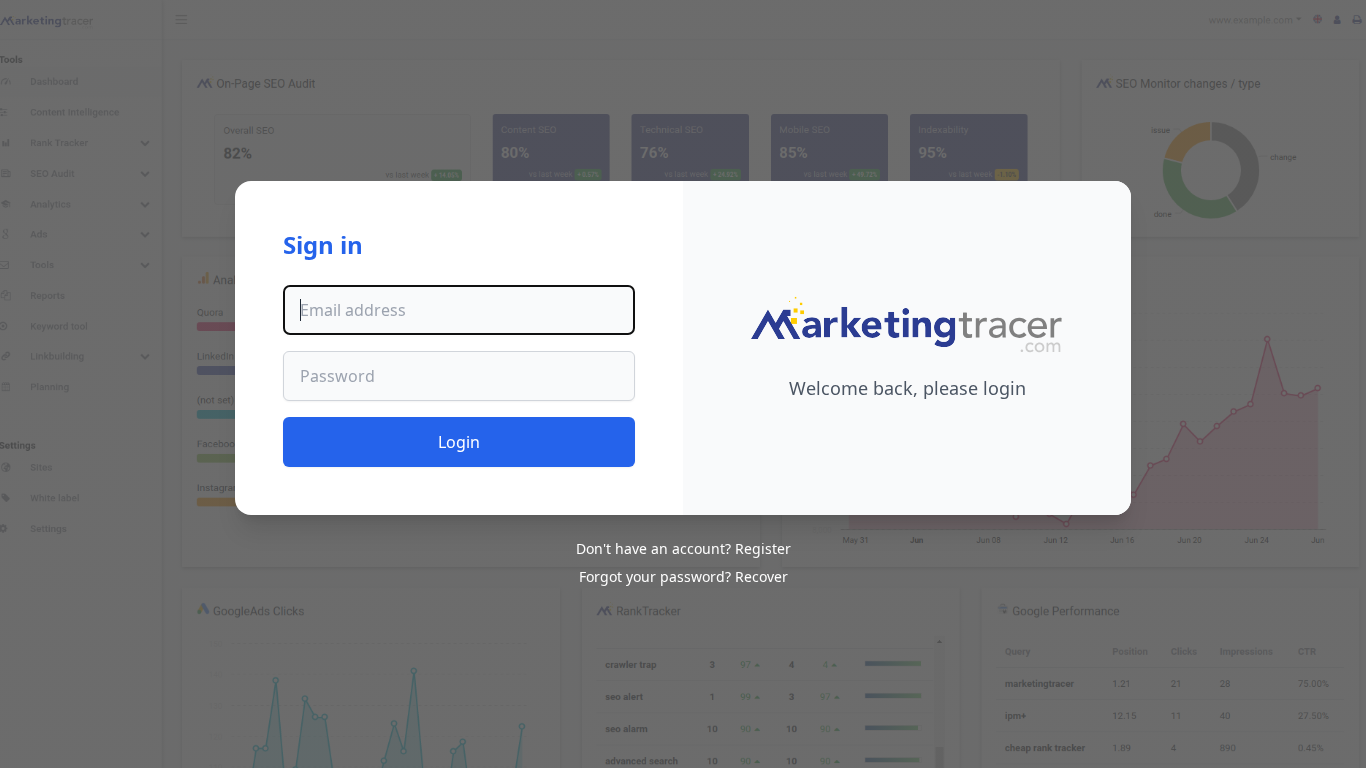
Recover (761, 576)
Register (763, 548)
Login (459, 442)
